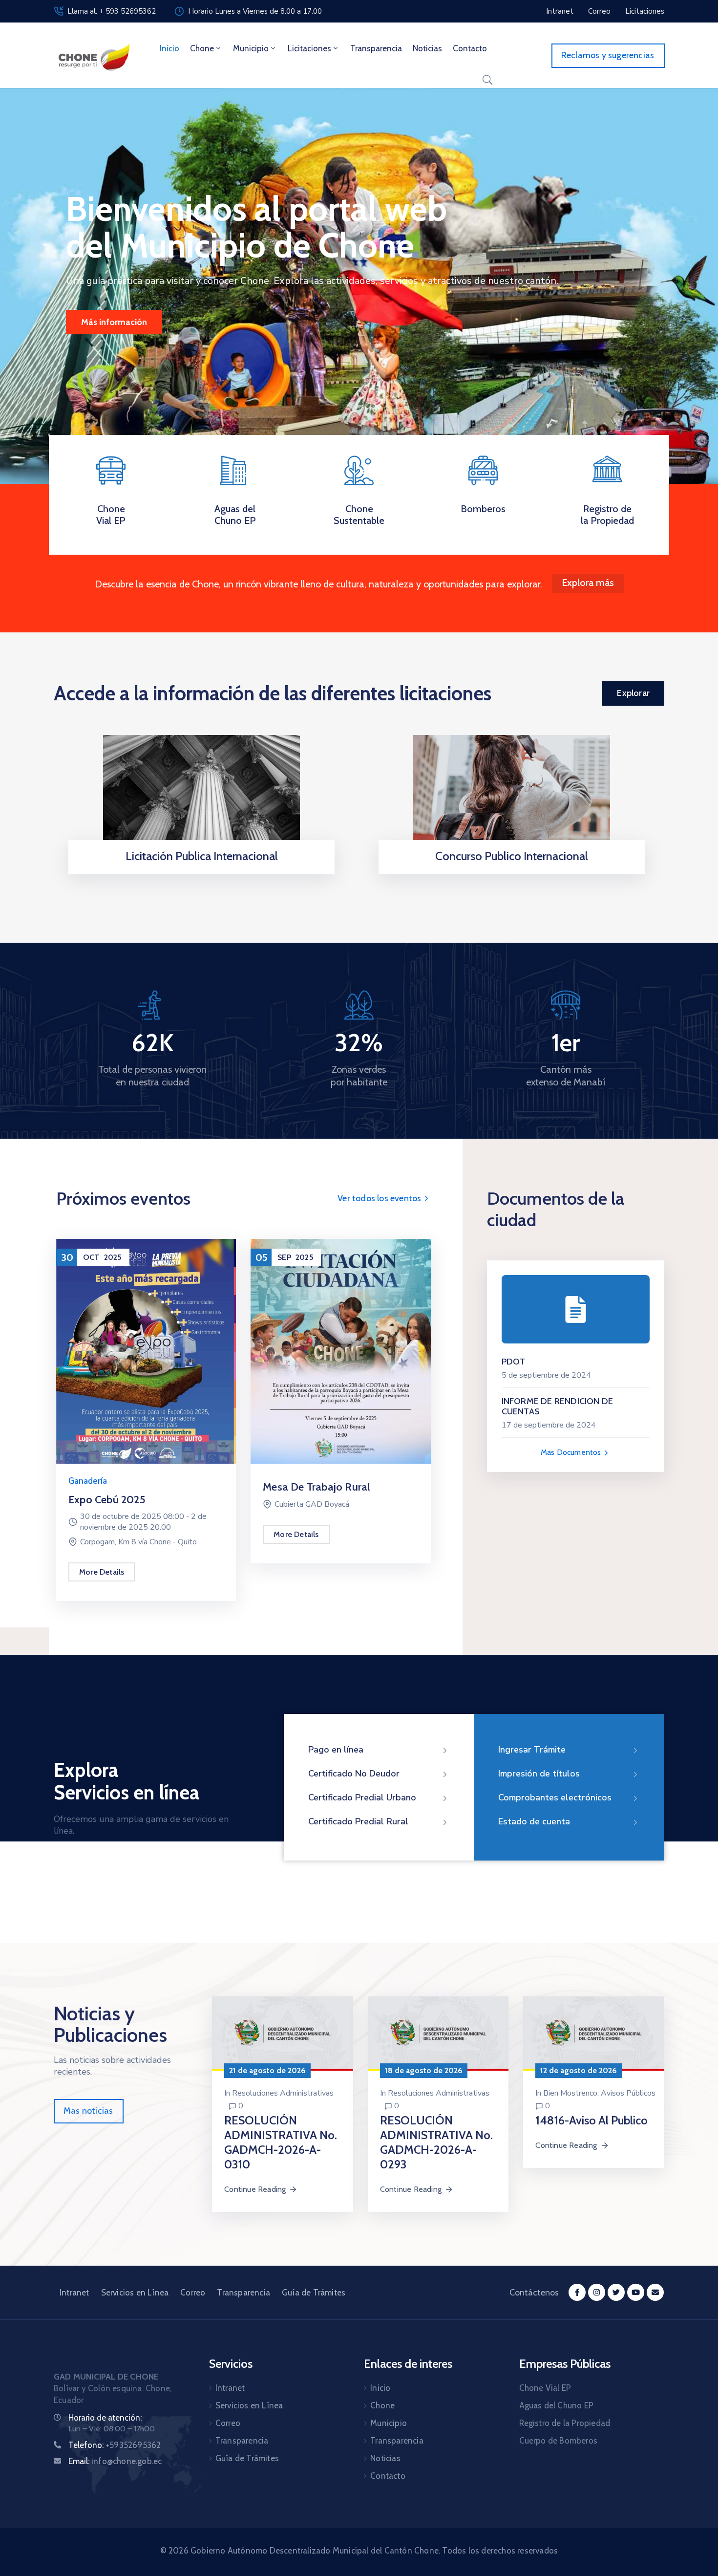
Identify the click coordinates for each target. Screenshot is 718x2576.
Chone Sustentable (359, 515)
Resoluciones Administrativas (283, 2093)
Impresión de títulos (539, 1774)
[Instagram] (597, 2292)
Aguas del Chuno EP (235, 515)
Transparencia (376, 48)
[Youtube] (636, 2292)
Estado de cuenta (534, 1821)
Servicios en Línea (135, 2293)
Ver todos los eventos (380, 1198)
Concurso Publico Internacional (512, 856)
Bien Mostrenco (570, 2093)
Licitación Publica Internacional (202, 856)
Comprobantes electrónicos (555, 1797)
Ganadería (88, 1481)
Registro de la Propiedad (607, 515)
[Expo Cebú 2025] (146, 1351)
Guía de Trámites (314, 2293)
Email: (115, 2461)
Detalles (199, 871)
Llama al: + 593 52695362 (112, 11)
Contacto (470, 48)
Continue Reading (255, 2189)
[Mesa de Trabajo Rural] (340, 1351)
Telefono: (115, 2445)
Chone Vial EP (111, 515)
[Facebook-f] (577, 2292)
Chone (202, 48)
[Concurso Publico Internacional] (512, 795)
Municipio (251, 48)
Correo (193, 2293)
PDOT (514, 1362)
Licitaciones (309, 48)
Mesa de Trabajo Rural (316, 1487)
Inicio (169, 48)
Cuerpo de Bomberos (559, 2441)
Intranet (74, 2293)
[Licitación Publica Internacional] (201, 795)
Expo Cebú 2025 (107, 1500)
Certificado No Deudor (354, 1774)
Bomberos (483, 509)
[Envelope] (655, 2292)
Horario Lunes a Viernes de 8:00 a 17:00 (255, 11)
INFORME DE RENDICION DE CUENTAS (558, 1407)
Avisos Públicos (628, 2093)
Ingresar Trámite (532, 1750)
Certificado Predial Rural (358, 1821)
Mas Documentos (572, 1452)
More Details (102, 1572)
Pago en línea (336, 1750)
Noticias (427, 48)
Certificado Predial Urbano (362, 1797)
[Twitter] (616, 2292)
